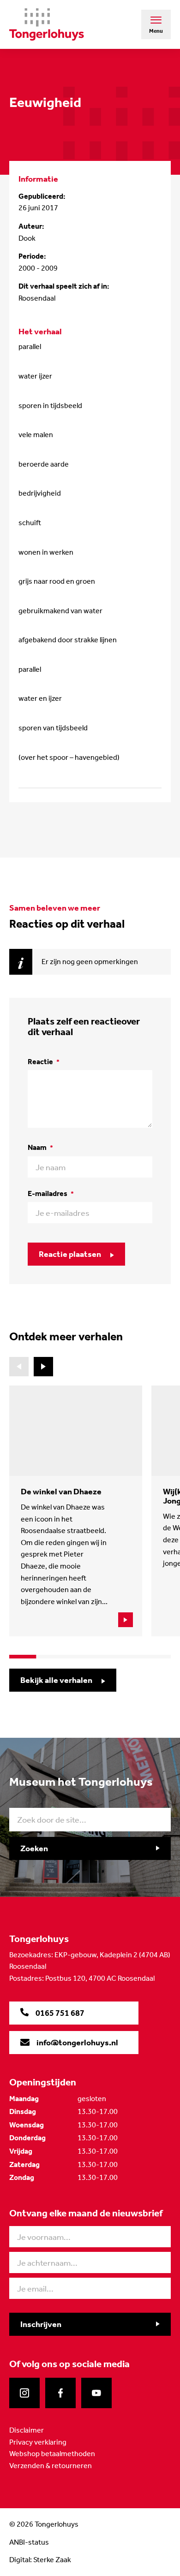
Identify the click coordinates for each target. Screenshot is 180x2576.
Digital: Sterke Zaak (40, 2560)
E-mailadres (51, 1193)
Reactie (44, 1062)
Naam (40, 1147)
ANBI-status (29, 2542)
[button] (43, 1367)
